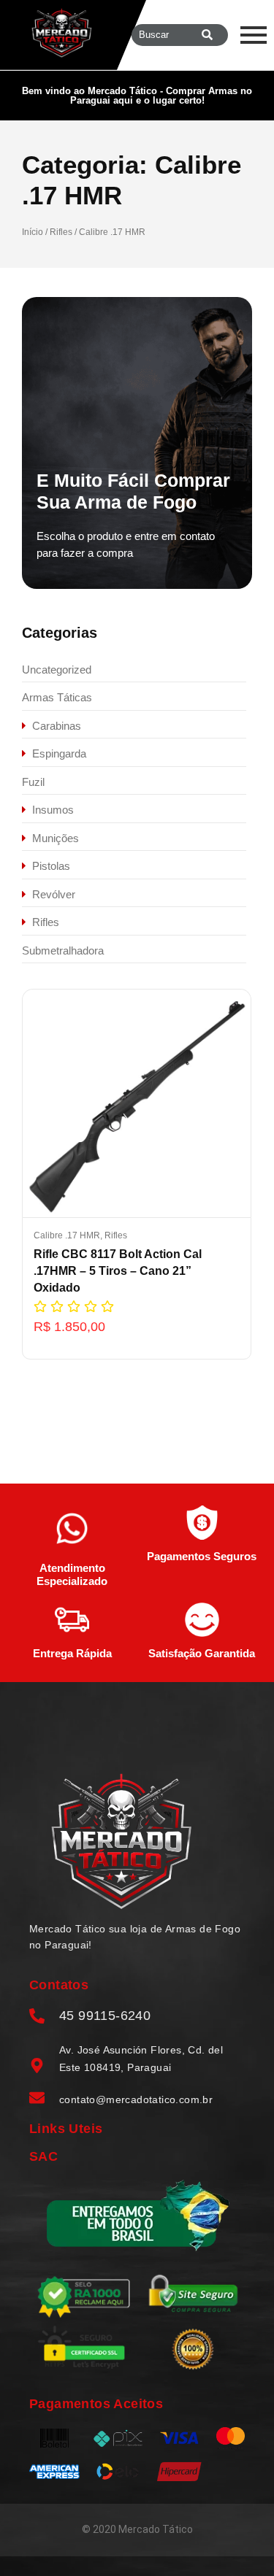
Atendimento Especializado (72, 1574)
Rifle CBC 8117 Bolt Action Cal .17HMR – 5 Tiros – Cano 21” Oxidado (118, 1271)
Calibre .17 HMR (68, 1235)
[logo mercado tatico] (62, 33)
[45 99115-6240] (37, 2017)
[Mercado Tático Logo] (121, 1841)
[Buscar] (207, 35)
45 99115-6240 (105, 2016)
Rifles (61, 232)
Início (33, 232)
